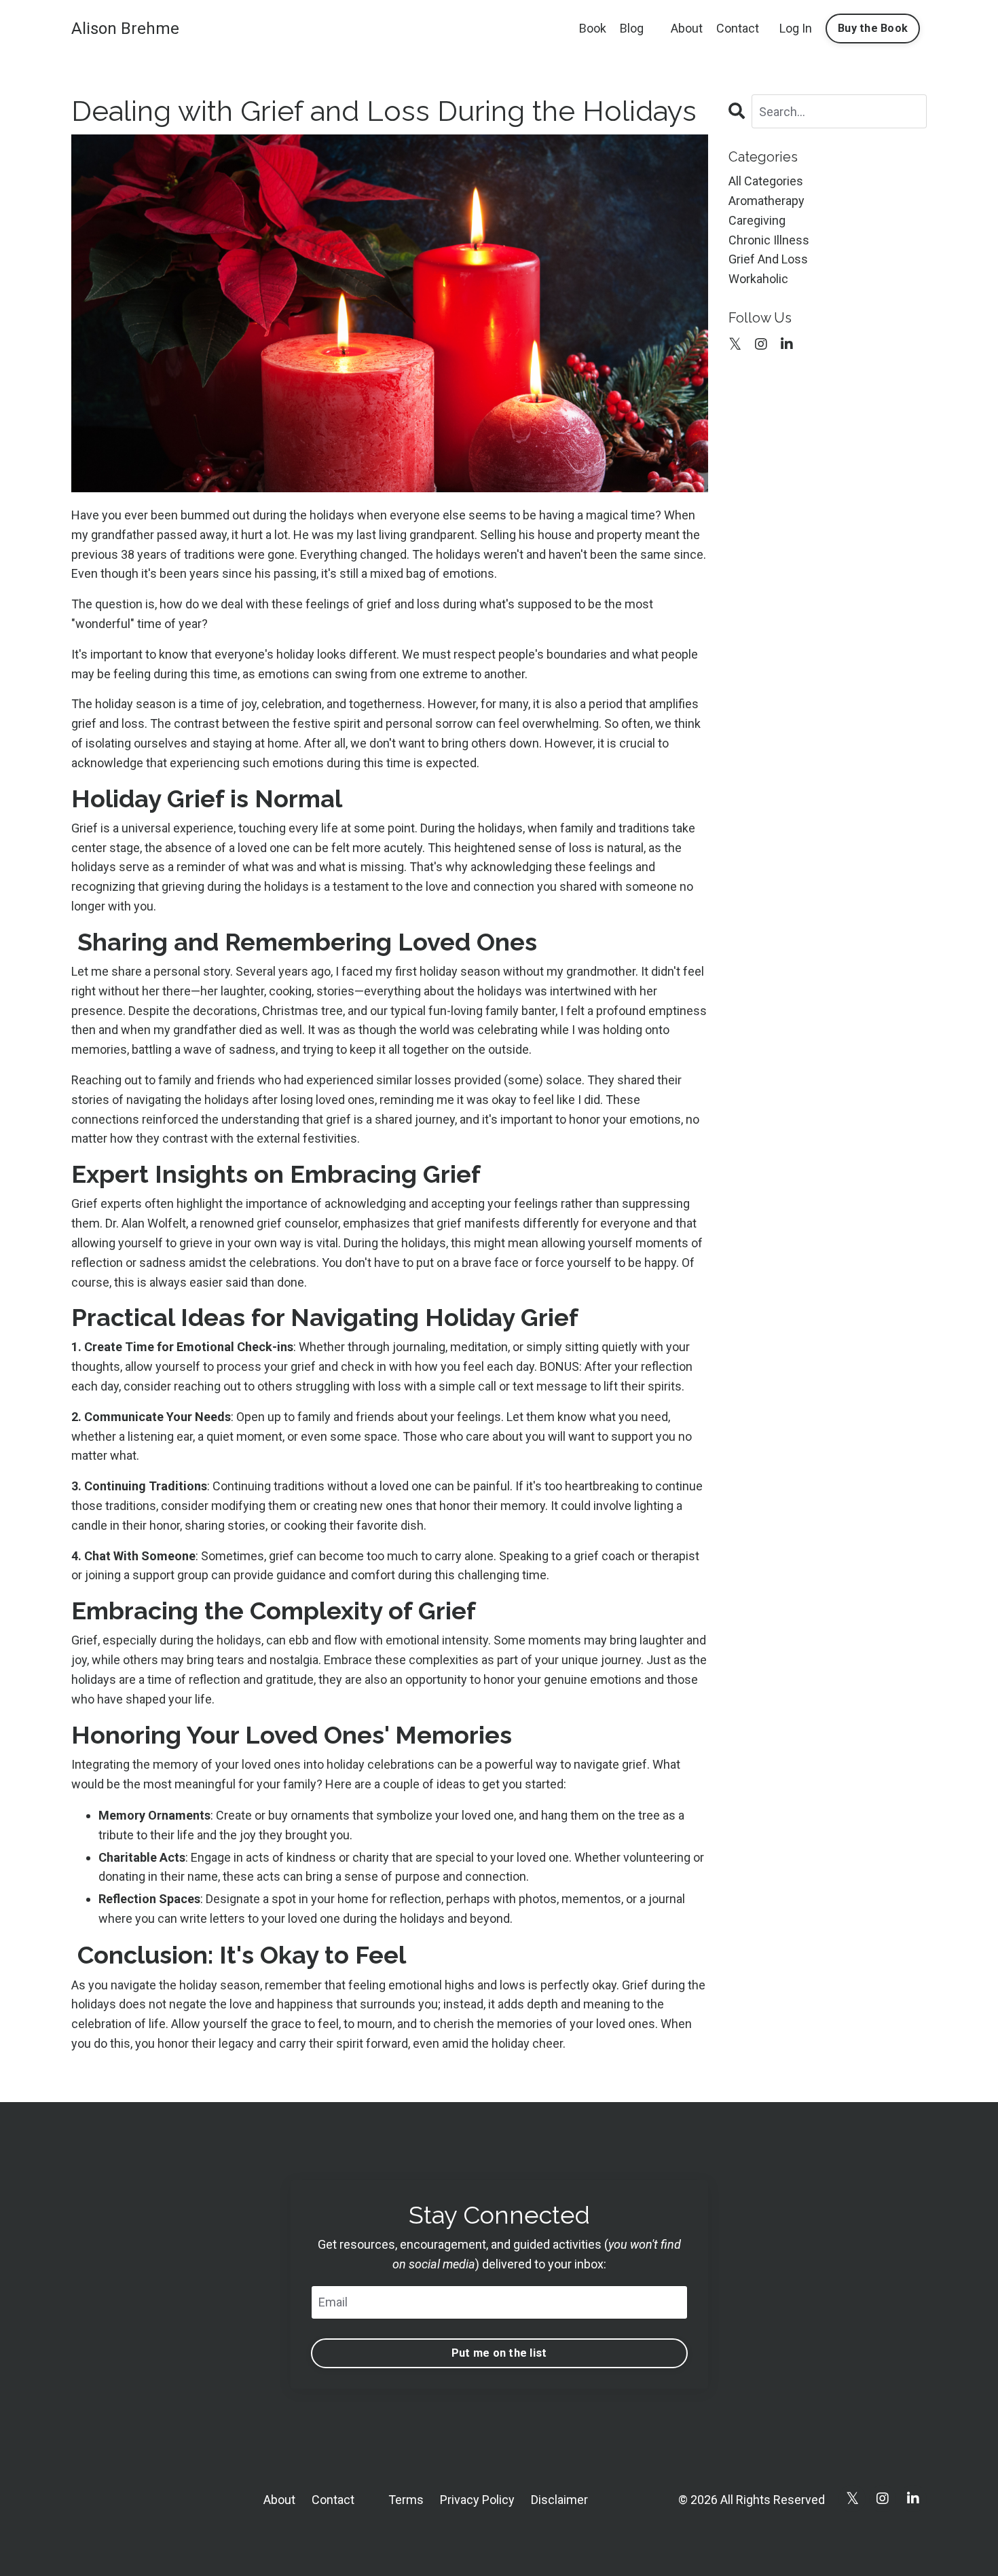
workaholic (758, 279)
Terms (406, 2500)
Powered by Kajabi (887, 2541)
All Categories (766, 181)
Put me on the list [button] (499, 2353)
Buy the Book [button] (873, 28)
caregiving (757, 220)
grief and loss (768, 259)
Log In (796, 28)
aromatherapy (766, 201)
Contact (738, 28)
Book (593, 28)
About (687, 28)
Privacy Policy (477, 2500)
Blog (632, 28)
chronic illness (769, 240)
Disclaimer (559, 2500)
